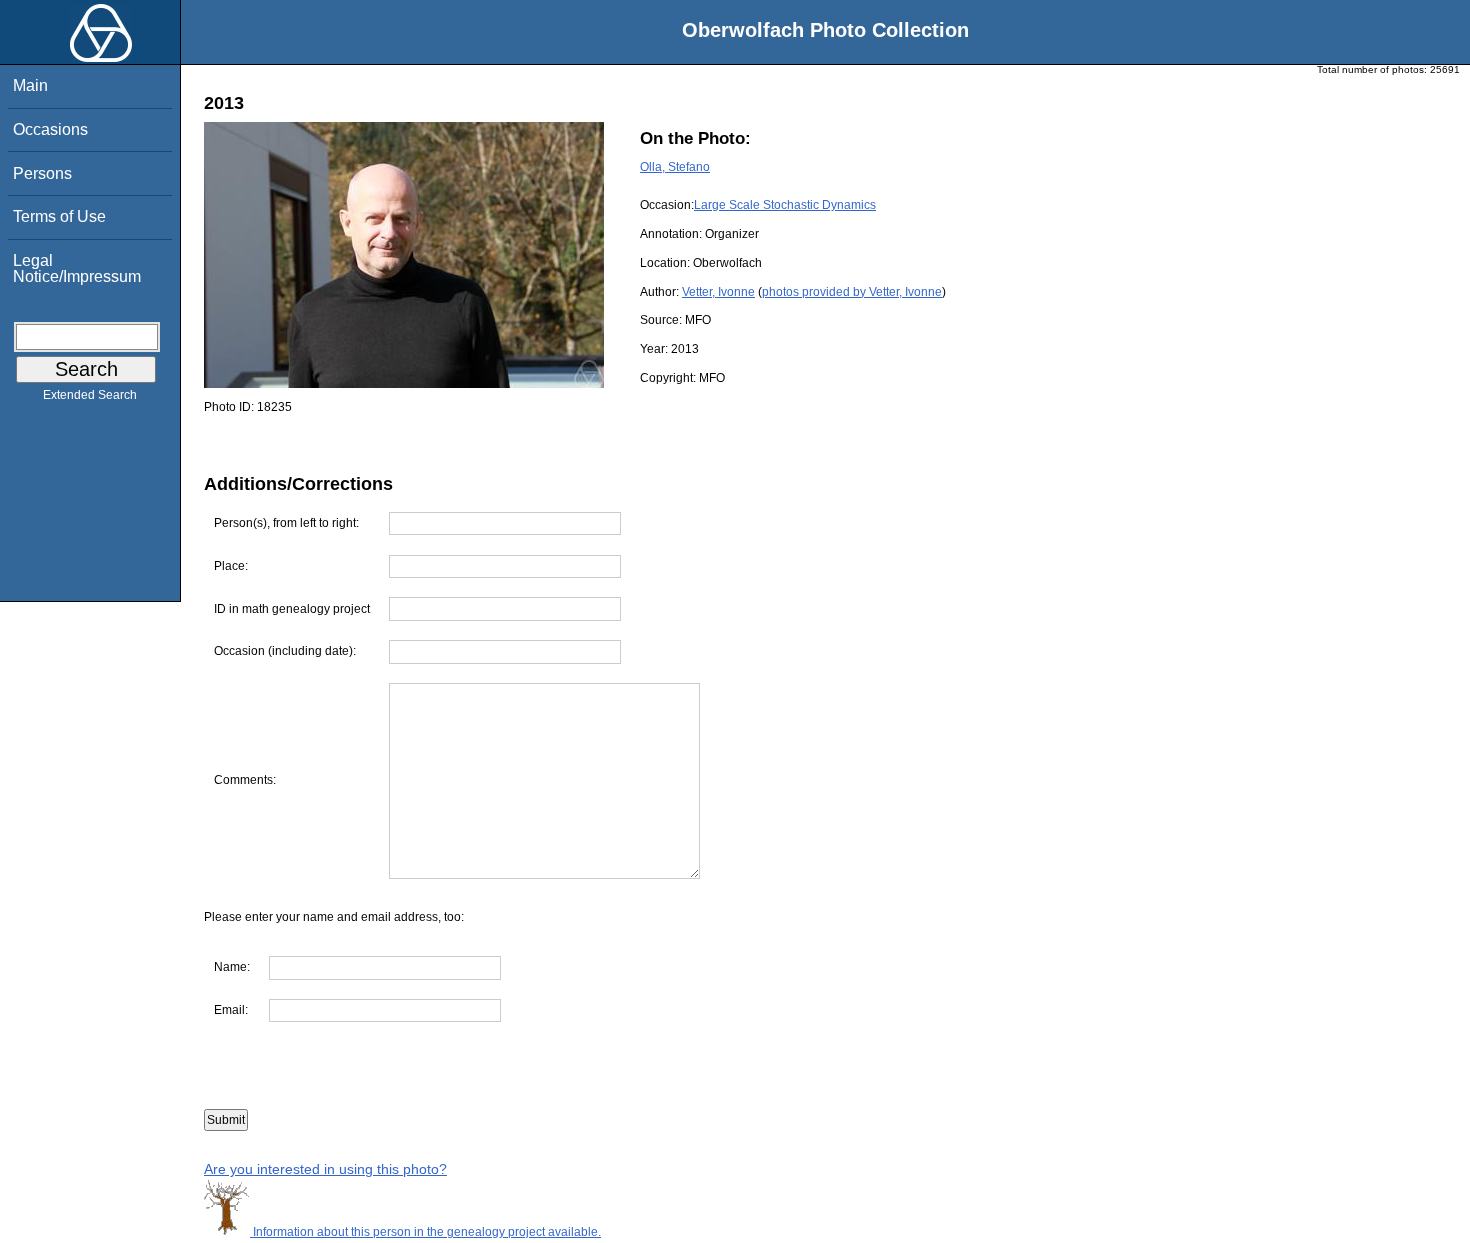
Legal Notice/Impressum (77, 268)
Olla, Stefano (675, 167)
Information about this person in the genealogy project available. (425, 1232)
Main (30, 85)
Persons (42, 173)
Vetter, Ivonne (718, 292)
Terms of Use (59, 216)
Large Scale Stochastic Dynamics (785, 205)
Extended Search (90, 395)
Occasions (50, 129)
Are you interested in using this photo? (325, 1169)
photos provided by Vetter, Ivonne (852, 292)
